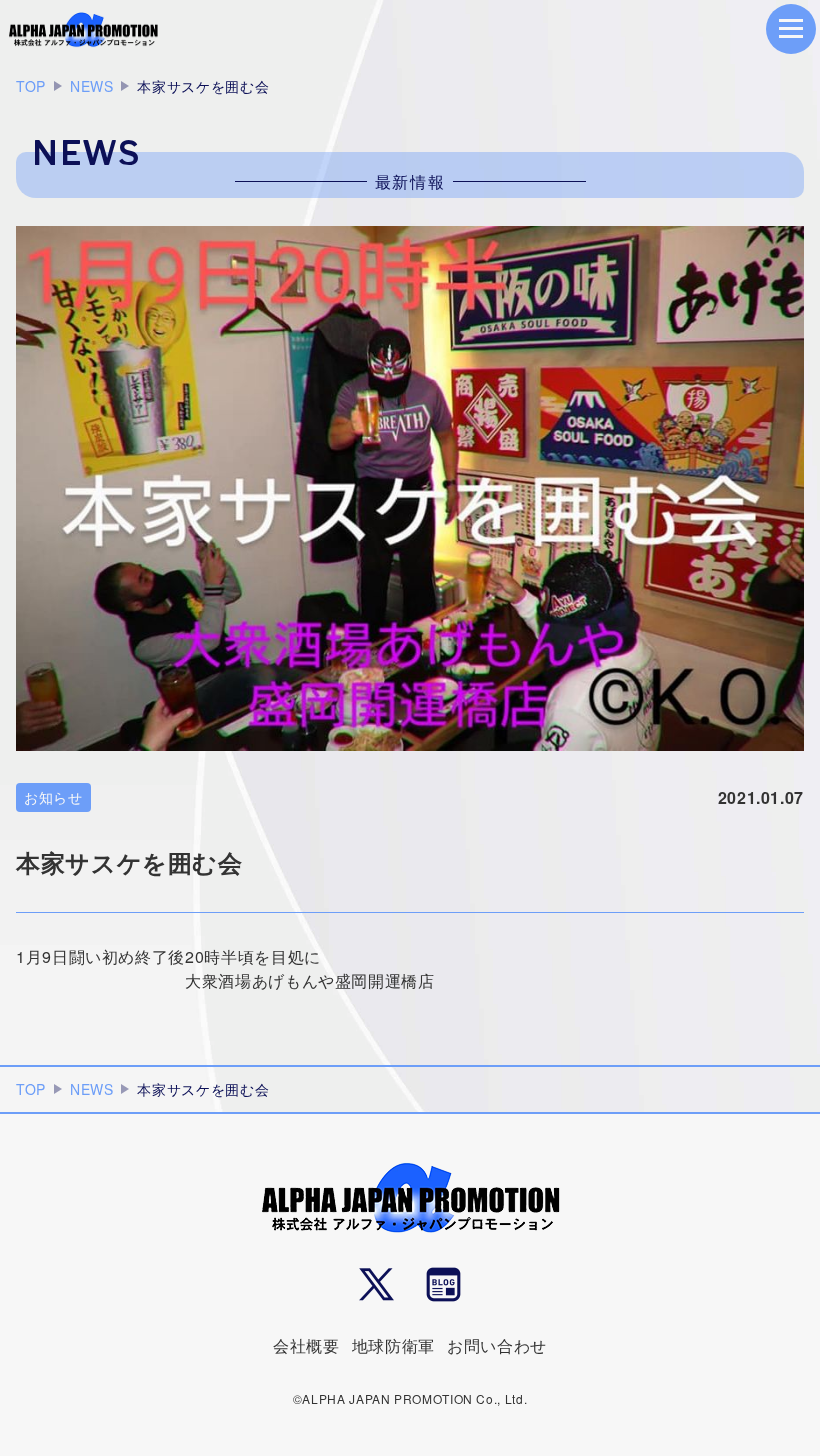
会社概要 (306, 1345)
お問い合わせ (497, 1345)
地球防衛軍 (393, 1345)
